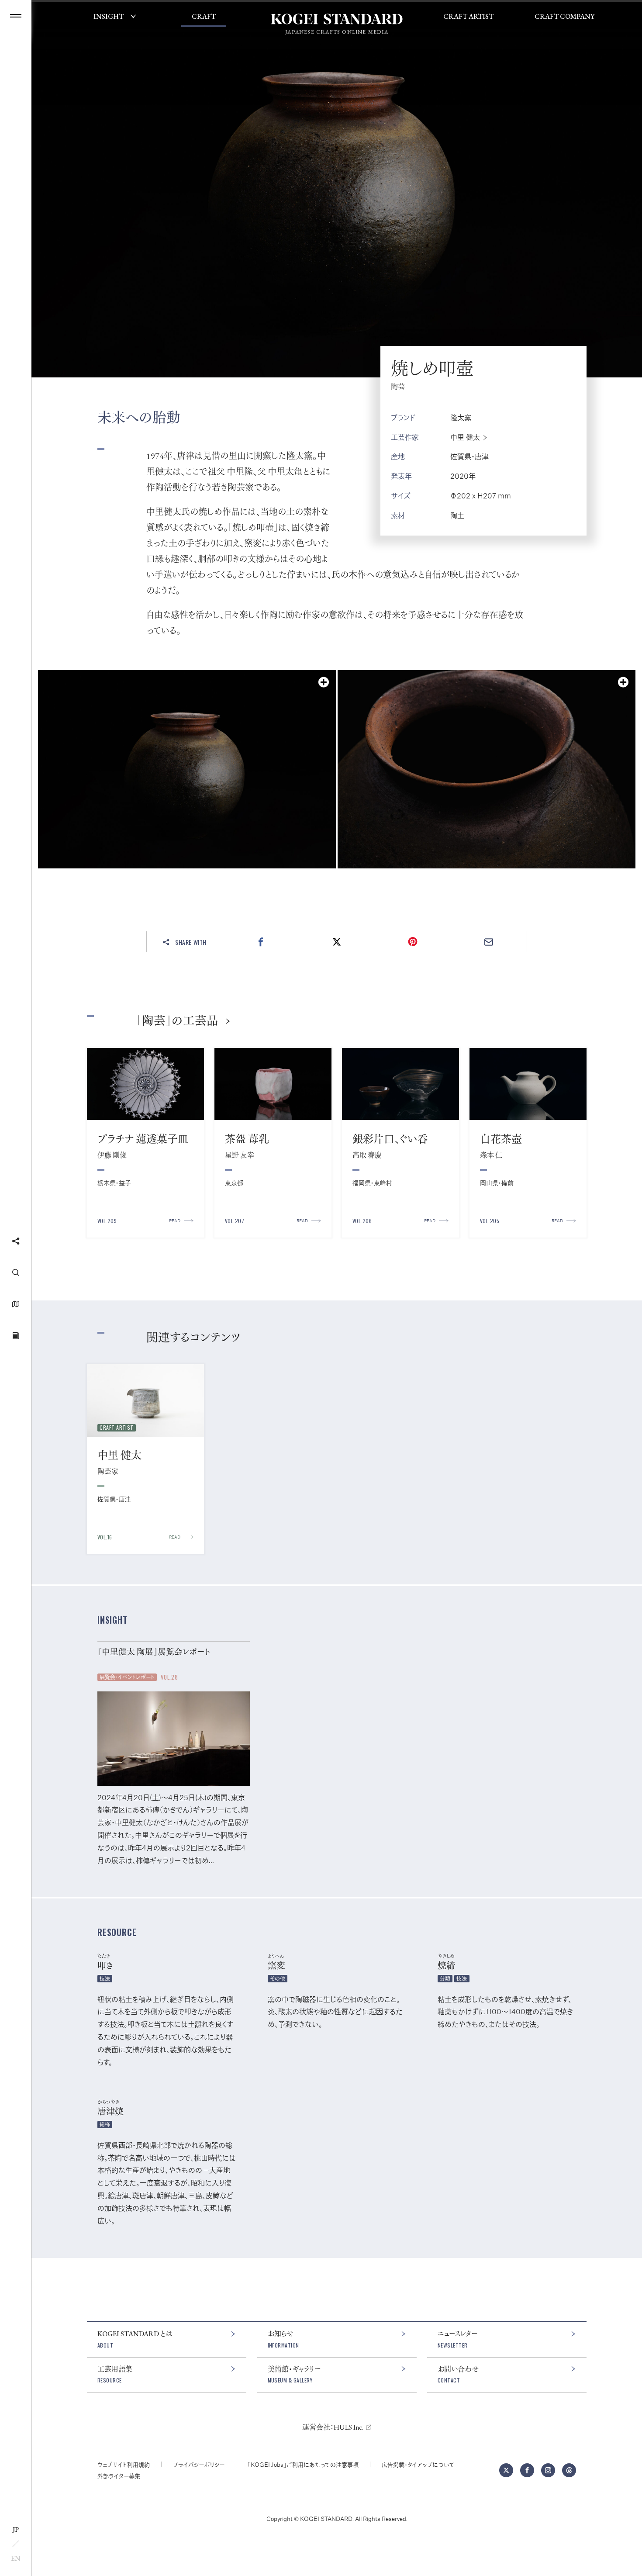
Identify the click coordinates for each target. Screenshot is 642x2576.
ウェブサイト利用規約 (124, 2464)
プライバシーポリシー (199, 2464)
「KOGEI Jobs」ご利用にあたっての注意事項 (303, 2464)
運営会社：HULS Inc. (333, 2427)
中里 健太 (465, 437)
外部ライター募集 (119, 2476)
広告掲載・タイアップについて (418, 2464)
